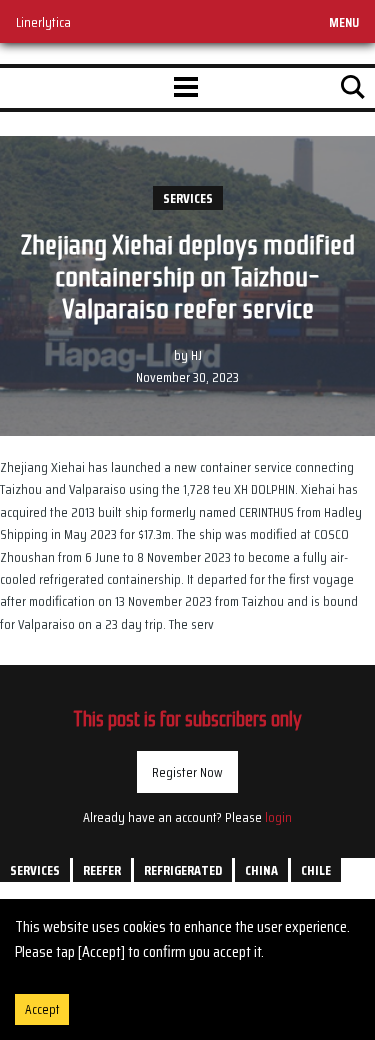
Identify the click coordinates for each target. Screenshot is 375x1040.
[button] (186, 88)
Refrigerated (183, 870)
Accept (42, 1009)
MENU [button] (344, 22)
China (261, 870)
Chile (316, 870)
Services (188, 198)
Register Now (187, 772)
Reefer (102, 870)
